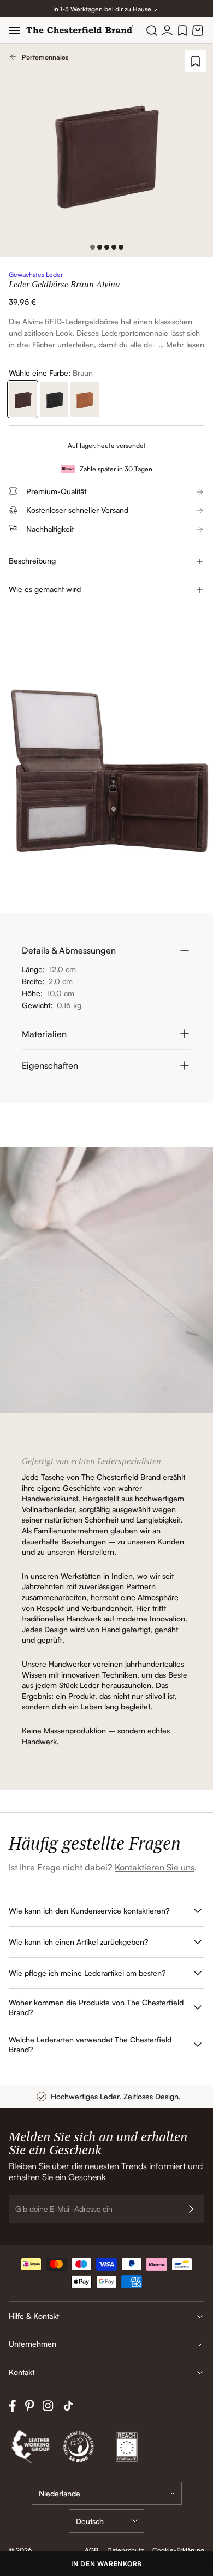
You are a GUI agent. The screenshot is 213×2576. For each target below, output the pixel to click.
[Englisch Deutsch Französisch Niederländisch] (106, 2521)
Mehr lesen (185, 344)
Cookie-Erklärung (178, 2550)
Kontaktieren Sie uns (155, 1867)
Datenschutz (125, 2550)
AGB (91, 2550)
